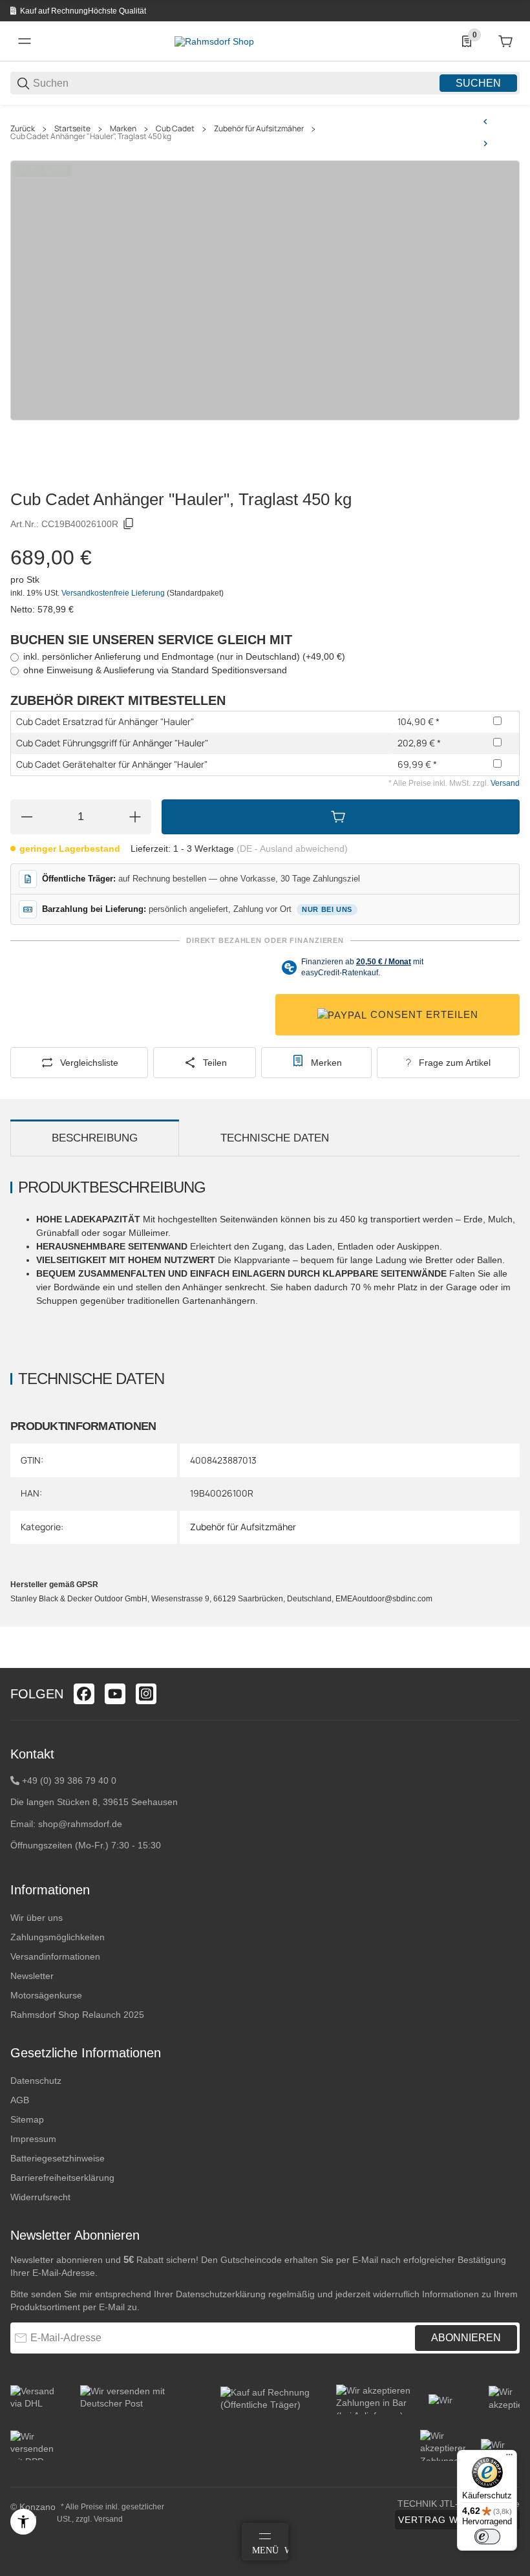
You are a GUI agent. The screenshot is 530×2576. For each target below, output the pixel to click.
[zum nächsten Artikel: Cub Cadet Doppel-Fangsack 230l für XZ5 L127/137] (485, 144)
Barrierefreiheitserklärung (62, 2178)
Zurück (23, 129)
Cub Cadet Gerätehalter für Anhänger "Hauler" (112, 764)
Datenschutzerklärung (221, 2294)
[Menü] (509, 2458)
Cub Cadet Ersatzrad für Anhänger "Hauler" (105, 721)
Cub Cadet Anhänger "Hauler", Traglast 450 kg (91, 136)
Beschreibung (95, 1138)
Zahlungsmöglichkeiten (58, 1937)
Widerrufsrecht (40, 2197)
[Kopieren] (129, 524)
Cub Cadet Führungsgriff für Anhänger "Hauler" (112, 743)
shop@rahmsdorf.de (80, 1824)
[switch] (487, 2537)
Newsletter (32, 1976)
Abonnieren (466, 2338)
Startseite (72, 129)
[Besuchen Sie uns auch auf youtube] (115, 1694)
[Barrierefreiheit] (23, 2522)
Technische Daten (275, 1138)
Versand (505, 783)
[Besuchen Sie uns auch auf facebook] (84, 1694)
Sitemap (27, 2119)
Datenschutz (36, 2081)
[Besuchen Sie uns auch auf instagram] (146, 1694)
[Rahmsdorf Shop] (214, 41)
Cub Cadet (175, 129)
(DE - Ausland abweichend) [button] (292, 849)
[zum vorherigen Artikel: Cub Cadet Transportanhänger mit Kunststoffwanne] (485, 122)
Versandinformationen (55, 1956)
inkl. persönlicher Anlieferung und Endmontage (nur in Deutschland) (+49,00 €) (184, 656)
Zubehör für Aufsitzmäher (259, 129)
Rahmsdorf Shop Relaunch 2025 (77, 2015)
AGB (20, 2100)
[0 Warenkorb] (505, 41)
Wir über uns (37, 1918)
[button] (509, 1663)
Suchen (478, 83)
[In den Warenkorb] (341, 817)
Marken (123, 129)
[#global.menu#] (25, 41)
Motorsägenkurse (46, 1995)
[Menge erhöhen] (135, 817)
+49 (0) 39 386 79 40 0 (69, 1780)
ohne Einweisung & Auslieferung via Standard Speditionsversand (155, 670)
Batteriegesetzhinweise (58, 2158)
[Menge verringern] (26, 817)
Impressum (33, 2139)
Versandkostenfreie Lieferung (114, 593)
